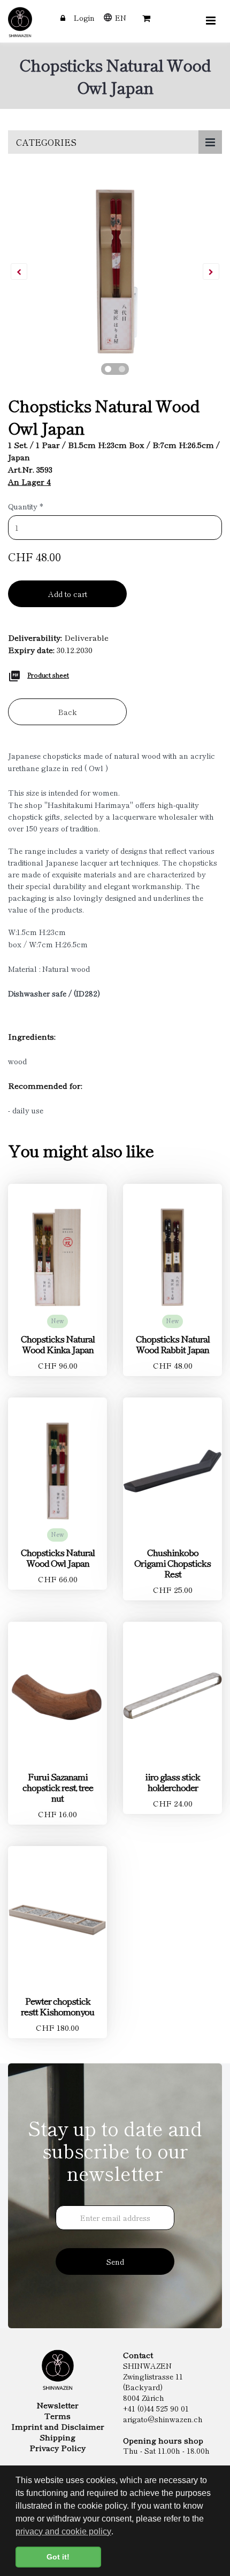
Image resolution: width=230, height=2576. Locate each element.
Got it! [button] (58, 2557)
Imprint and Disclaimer (58, 2426)
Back (68, 712)
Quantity (26, 506)
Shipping (57, 2437)
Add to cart (68, 594)
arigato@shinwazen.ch (163, 2419)
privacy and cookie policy (63, 2531)
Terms (57, 2416)
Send (115, 2261)
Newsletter (57, 2405)
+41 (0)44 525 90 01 (156, 2408)
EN (121, 18)
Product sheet (48, 675)
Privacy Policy (57, 2448)
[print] (14, 674)
